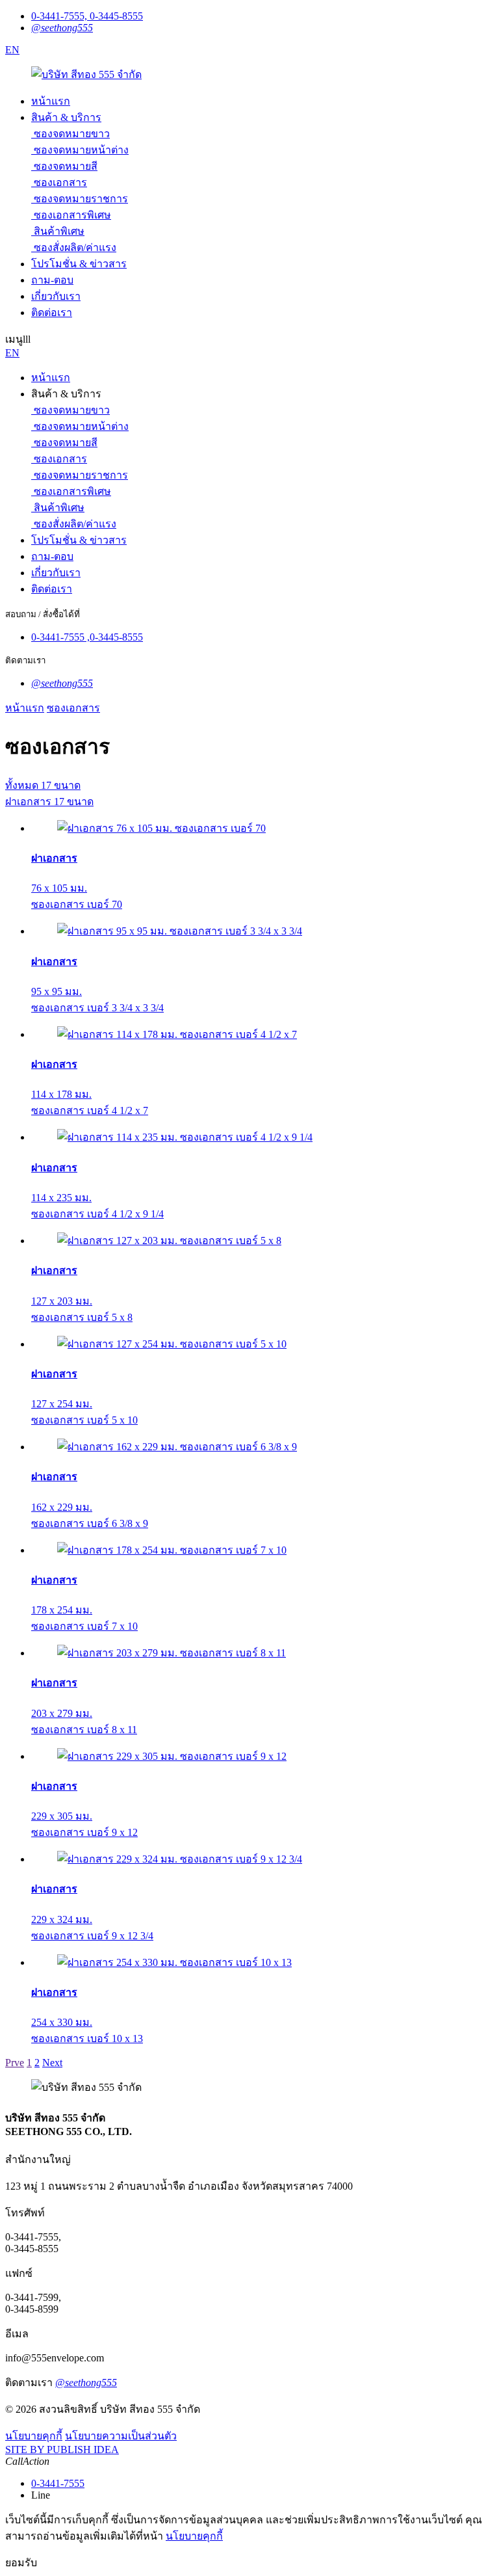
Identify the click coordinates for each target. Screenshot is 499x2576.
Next (52, 2063)
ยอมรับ (21, 2563)
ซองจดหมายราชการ (81, 199)
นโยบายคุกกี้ (34, 2436)
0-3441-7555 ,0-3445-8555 (87, 637)
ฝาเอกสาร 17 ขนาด (49, 802)
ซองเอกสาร (60, 182)
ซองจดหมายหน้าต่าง (81, 150)
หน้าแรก (25, 708)
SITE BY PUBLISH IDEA (62, 2450)
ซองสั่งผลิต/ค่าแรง (75, 247)
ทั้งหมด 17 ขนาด (43, 785)
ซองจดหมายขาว (72, 134)
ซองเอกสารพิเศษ (72, 215)
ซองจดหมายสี (66, 166)
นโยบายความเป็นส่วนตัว (121, 2436)
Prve (15, 2063)
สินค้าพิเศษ (59, 231)
